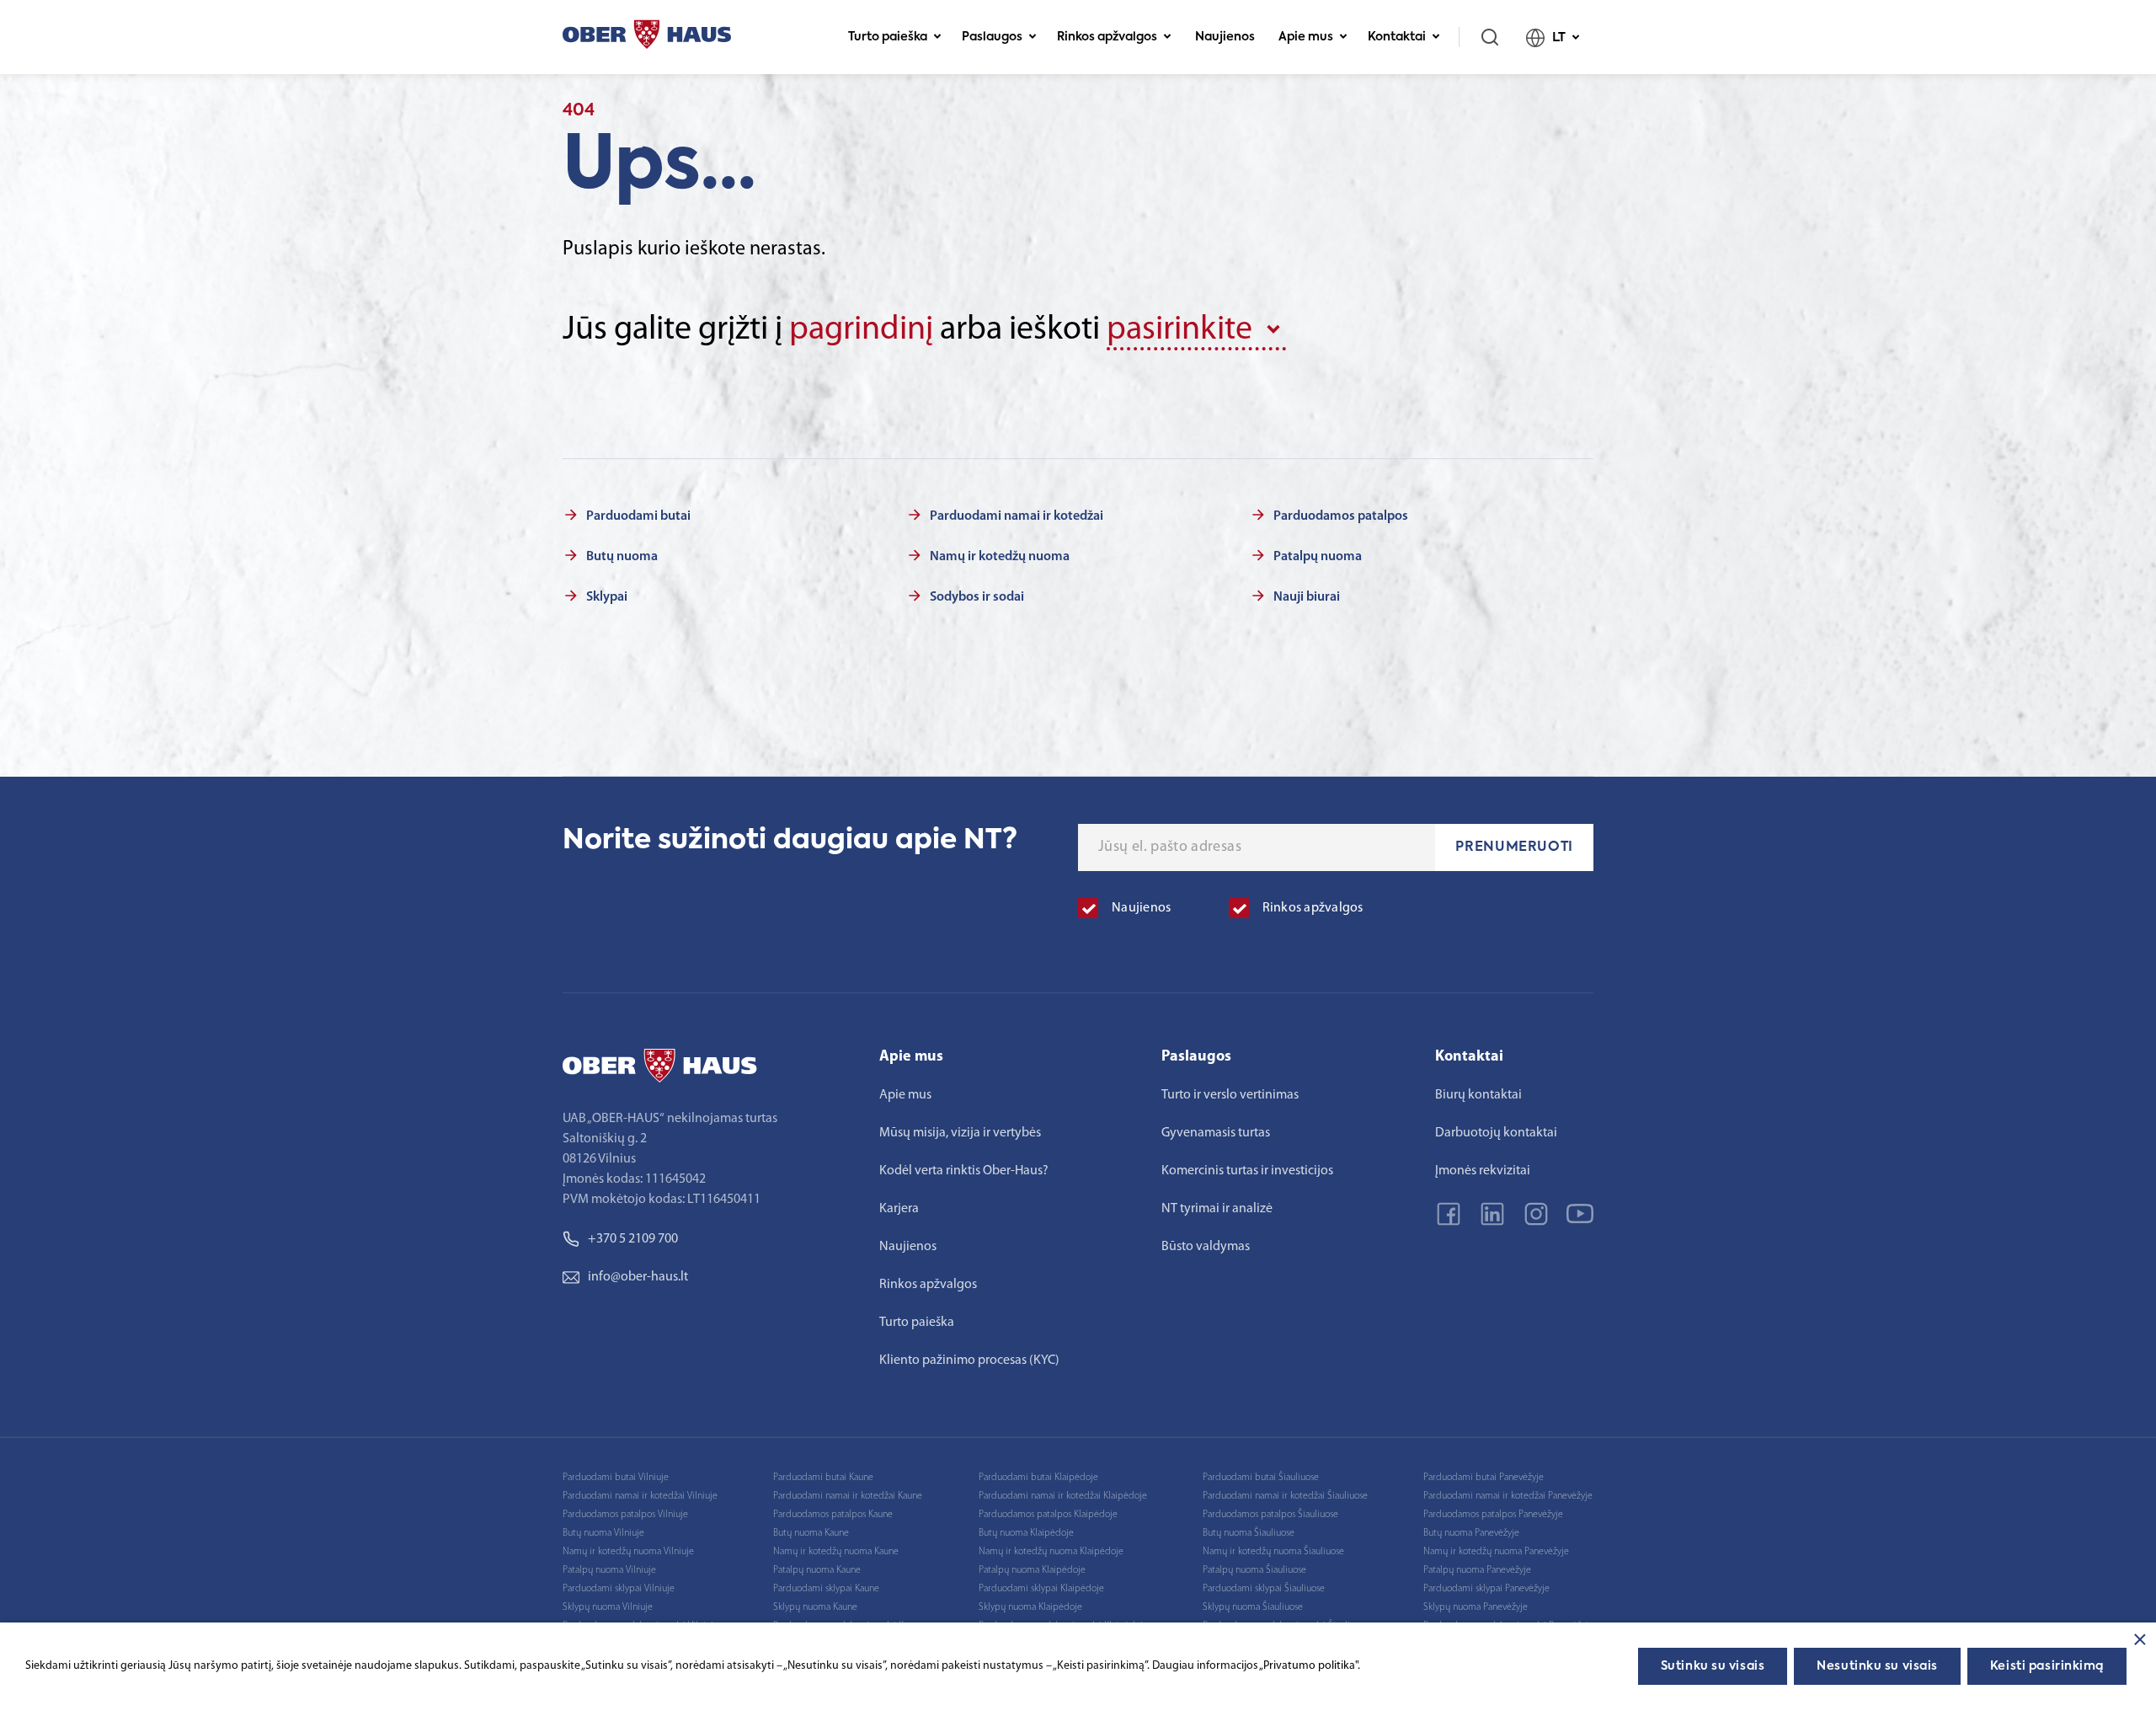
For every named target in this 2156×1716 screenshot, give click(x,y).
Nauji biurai (1307, 597)
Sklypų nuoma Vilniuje (608, 1607)
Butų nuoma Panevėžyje (1471, 1533)
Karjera (899, 1209)
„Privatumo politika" (1308, 1666)
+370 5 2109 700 (633, 1239)
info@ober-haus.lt (638, 1277)
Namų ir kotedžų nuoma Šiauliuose (1273, 1552)
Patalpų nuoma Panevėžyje (1477, 1570)
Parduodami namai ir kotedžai (1017, 516)
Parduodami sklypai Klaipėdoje (1041, 1589)
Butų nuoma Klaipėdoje (1026, 1533)
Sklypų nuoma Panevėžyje (1476, 1607)
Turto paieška (888, 37)
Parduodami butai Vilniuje (616, 1478)
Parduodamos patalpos (1341, 516)
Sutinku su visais (1713, 1666)
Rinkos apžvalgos (1107, 37)
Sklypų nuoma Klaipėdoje (1030, 1607)
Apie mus (1306, 37)
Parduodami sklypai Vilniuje (619, 1589)
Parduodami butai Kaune (823, 1478)
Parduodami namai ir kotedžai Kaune (848, 1496)
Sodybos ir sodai (977, 597)
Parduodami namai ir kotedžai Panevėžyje (1508, 1496)
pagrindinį (861, 330)
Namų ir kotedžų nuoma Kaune (836, 1552)
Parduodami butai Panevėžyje (1484, 1478)
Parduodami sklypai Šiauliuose (1264, 1589)
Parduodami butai (638, 516)
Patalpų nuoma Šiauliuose (1254, 1570)
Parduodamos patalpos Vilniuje (625, 1515)
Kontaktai (1397, 37)
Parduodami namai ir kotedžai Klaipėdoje (1063, 1496)
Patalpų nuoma (1318, 557)
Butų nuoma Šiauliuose (1249, 1533)
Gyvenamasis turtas (1216, 1133)
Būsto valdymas (1206, 1247)
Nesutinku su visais (1877, 1666)
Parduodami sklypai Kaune (826, 1589)
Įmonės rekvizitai (1483, 1171)
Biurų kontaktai (1478, 1095)
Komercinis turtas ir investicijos (1247, 1171)
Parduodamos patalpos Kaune (833, 1515)
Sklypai (607, 597)
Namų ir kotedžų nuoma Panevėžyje (1496, 1552)
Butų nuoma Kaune (811, 1533)
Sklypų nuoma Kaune (815, 1607)
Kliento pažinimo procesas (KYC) (969, 1361)
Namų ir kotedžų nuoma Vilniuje (628, 1552)
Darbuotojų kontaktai (1496, 1133)
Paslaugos (992, 37)
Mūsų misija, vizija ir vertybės (960, 1133)
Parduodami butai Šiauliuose (1261, 1478)
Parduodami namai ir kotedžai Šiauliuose (1285, 1496)
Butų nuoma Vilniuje (603, 1533)
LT (1559, 37)
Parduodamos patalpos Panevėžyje (1493, 1515)
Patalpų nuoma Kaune (817, 1570)
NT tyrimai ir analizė (1217, 1209)
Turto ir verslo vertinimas (1230, 1095)
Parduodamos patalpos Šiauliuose (1270, 1515)
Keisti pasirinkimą (2047, 1666)
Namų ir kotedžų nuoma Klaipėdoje (1051, 1552)
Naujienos (1225, 37)
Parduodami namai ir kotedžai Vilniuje (640, 1496)
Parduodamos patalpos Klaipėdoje (1048, 1515)
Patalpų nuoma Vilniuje (609, 1570)
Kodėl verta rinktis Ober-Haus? (964, 1171)
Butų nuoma (622, 557)
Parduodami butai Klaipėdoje (1038, 1478)
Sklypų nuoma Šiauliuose (1253, 1607)
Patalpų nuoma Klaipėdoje (1032, 1570)
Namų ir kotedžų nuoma (1000, 557)
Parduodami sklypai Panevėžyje (1486, 1589)
